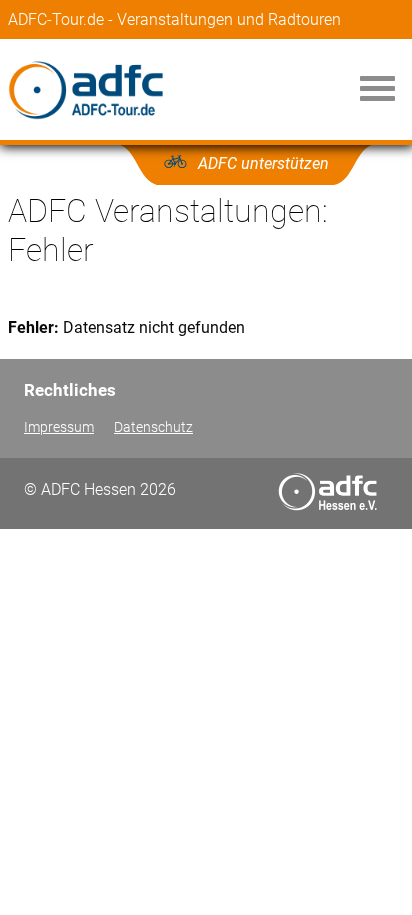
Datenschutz (153, 427)
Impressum (59, 427)
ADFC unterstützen (263, 163)
